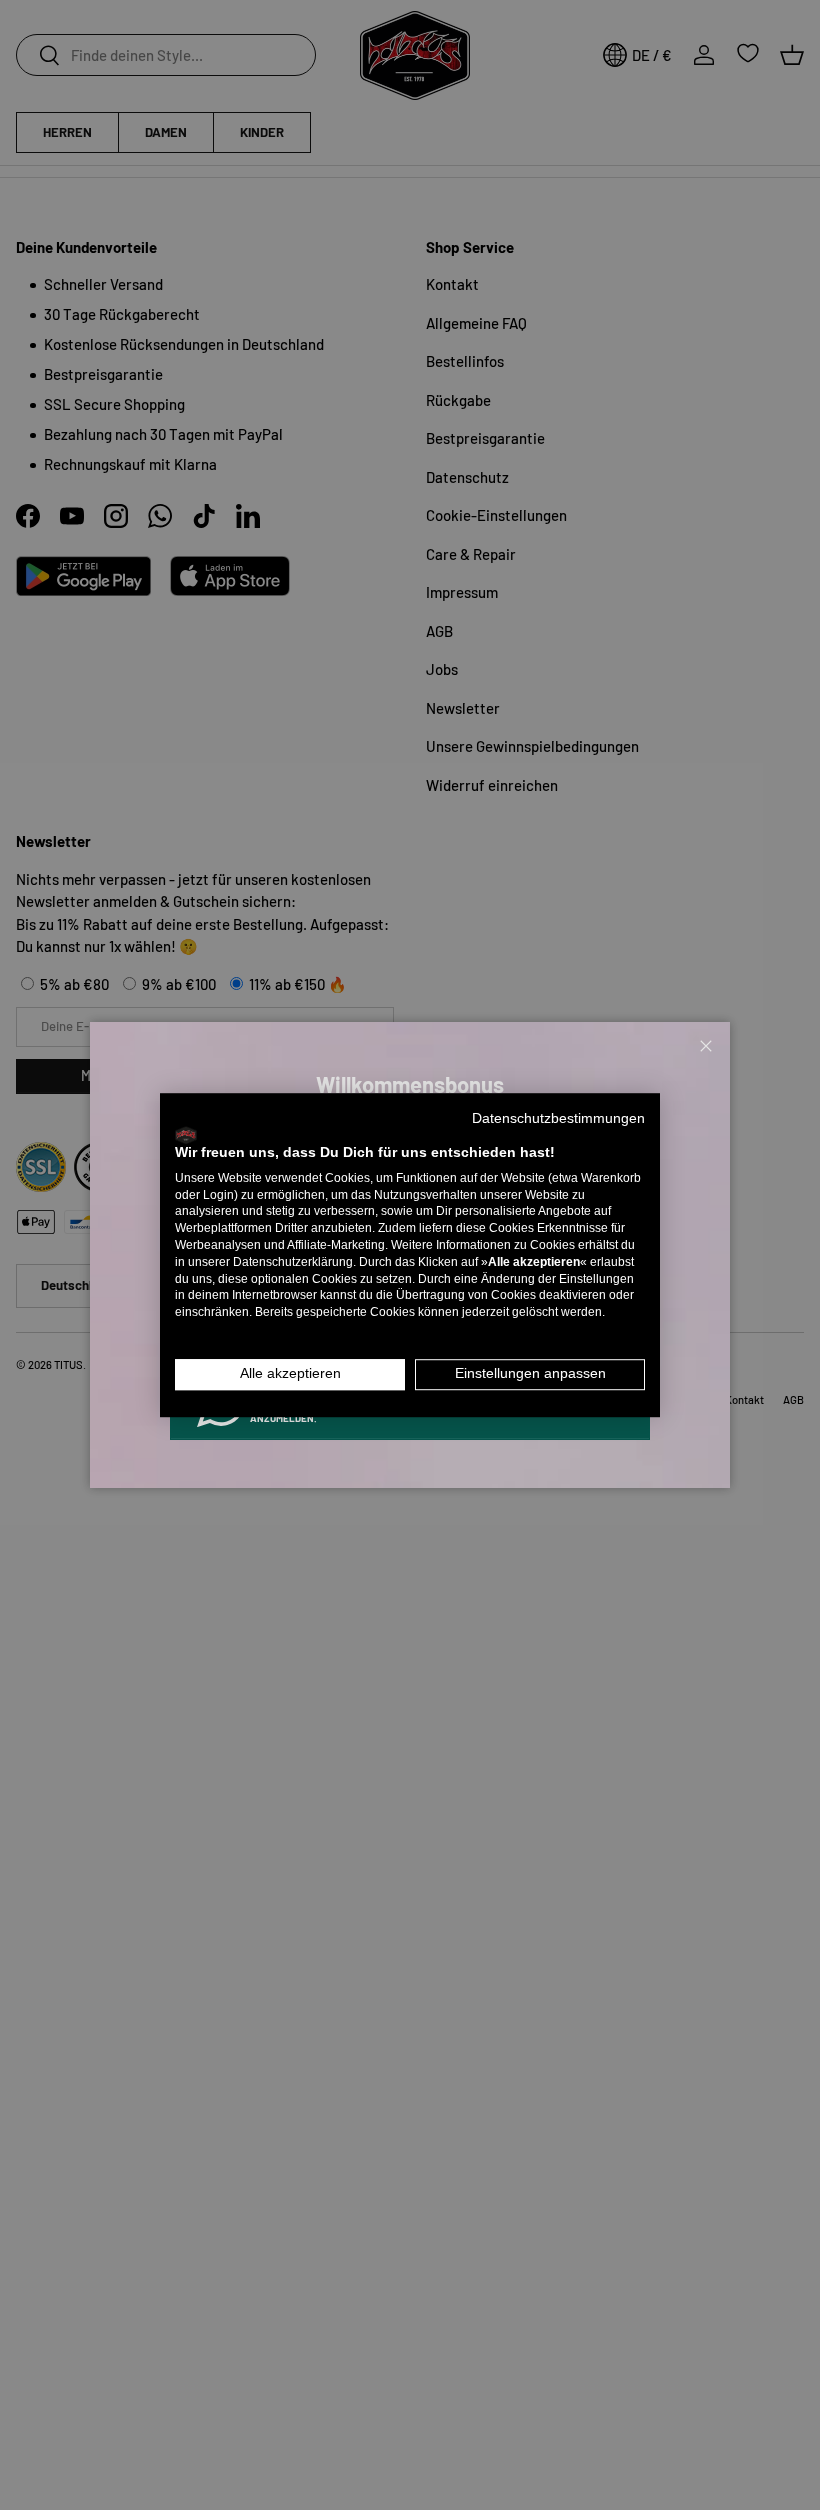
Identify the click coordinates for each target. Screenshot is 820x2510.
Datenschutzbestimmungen (558, 1118)
